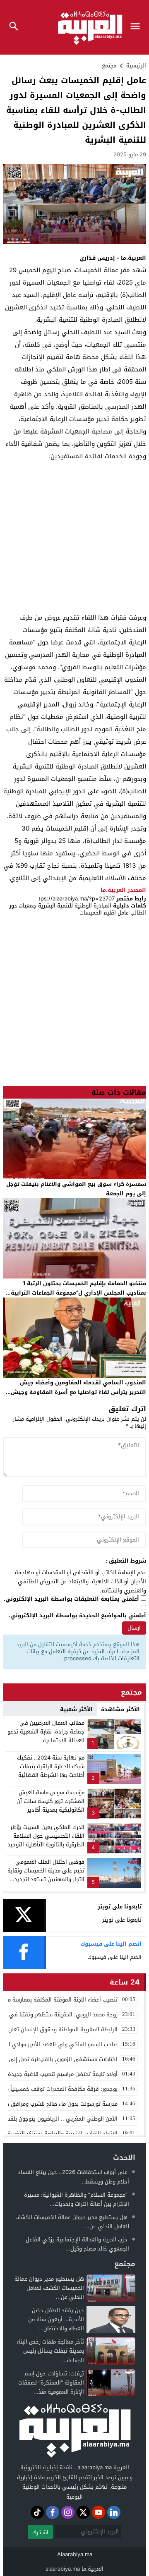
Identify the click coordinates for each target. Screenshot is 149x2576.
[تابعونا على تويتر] (83, 2512)
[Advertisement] (74, 537)
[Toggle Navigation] (137, 27)
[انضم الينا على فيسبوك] (53, 2512)
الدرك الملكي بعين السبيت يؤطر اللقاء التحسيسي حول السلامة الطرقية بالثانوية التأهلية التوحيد (46, 1836)
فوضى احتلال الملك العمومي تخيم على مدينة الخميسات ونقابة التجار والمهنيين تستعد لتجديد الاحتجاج (46, 1875)
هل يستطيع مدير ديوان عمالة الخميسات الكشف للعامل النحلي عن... (72, 2222)
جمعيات (28, 906)
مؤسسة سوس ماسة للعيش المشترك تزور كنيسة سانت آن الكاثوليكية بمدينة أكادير (50, 1801)
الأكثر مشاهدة (120, 1709)
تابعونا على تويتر (122, 1920)
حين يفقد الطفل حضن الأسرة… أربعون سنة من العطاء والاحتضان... (56, 2319)
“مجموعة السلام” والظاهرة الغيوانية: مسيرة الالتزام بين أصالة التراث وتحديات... (77, 2199)
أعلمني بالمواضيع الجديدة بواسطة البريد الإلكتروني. (77, 1616)
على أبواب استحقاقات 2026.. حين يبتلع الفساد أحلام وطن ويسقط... (73, 2177)
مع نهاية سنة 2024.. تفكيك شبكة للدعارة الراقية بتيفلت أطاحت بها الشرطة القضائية (51, 1766)
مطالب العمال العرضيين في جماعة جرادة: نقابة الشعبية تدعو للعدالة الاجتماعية (46, 1732)
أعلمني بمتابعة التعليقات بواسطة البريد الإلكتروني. (71, 1599)
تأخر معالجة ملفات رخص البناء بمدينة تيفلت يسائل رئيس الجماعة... (50, 2351)
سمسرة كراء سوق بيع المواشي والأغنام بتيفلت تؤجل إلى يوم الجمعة (76, 1189)
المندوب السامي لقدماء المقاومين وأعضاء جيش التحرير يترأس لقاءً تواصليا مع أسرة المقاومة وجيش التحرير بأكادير (78, 1392)
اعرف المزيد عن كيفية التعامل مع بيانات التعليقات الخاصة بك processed (83, 1655)
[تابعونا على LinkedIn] (114, 2512)
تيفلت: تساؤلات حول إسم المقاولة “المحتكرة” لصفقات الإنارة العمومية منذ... (51, 2383)
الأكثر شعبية (76, 1709)
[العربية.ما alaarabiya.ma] (74, 2430)
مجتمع (109, 66)
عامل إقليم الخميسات (104, 913)
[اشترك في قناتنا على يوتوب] (99, 2512)
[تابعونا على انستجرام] (68, 2512)
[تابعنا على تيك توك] (37, 2512)
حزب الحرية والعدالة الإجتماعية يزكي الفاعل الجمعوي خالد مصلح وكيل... (77, 2244)
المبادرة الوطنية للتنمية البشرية (75, 906)
